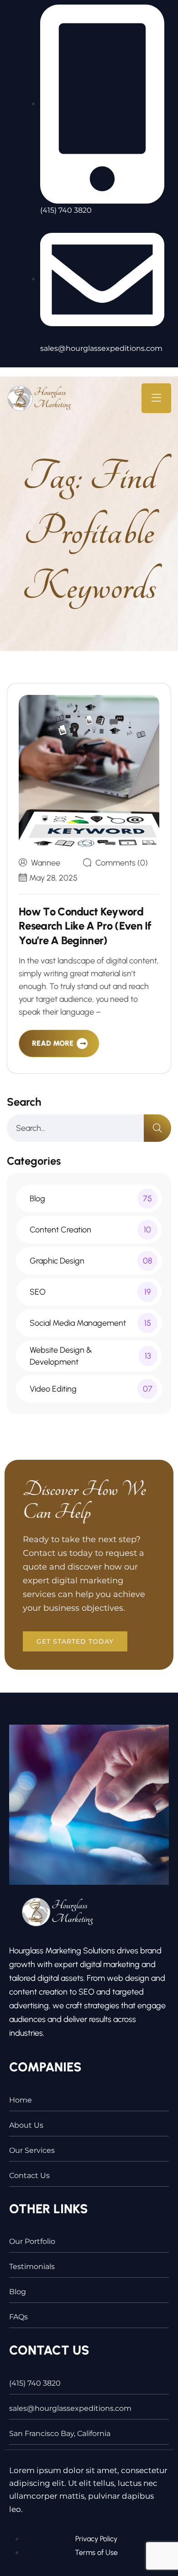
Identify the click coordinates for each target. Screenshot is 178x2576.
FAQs (18, 2317)
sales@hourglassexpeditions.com (70, 2408)
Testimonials (32, 2267)
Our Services (32, 2150)
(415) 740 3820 (35, 2383)
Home (21, 2100)
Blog (18, 2292)
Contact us (29, 2175)
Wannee (46, 863)
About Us (26, 2125)
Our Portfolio (32, 2241)
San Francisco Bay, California (60, 2433)
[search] (157, 1128)
